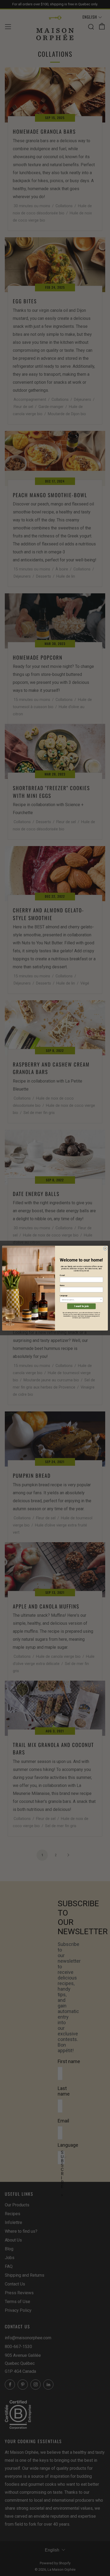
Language (64, 1295)
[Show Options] (101, 1300)
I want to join (82, 1306)
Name (62, 1285)
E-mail (62, 1275)
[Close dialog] (105, 1248)
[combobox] (81, 1300)
